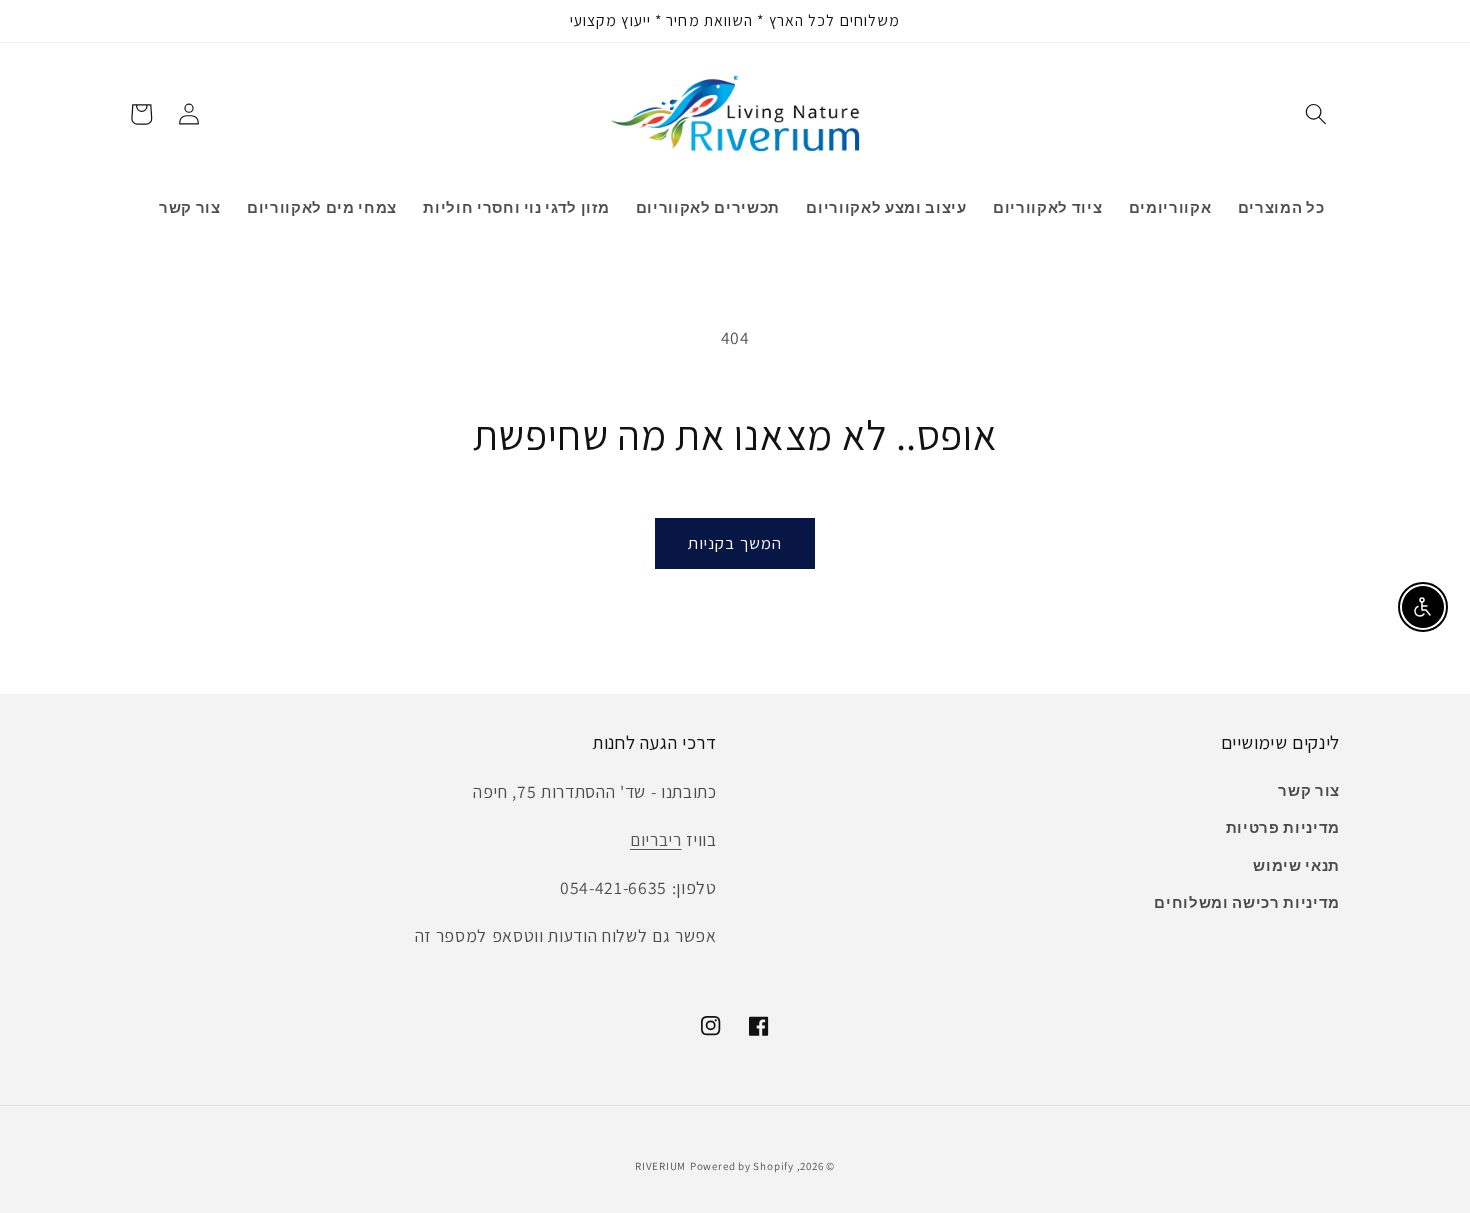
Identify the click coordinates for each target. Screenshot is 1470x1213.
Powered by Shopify (742, 1166)
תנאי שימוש (1296, 865)
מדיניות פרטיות (1283, 827)
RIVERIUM (660, 1166)
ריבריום (656, 839)
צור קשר (1309, 790)
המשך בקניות (735, 543)
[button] (1316, 114)
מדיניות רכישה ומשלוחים (1247, 902)
